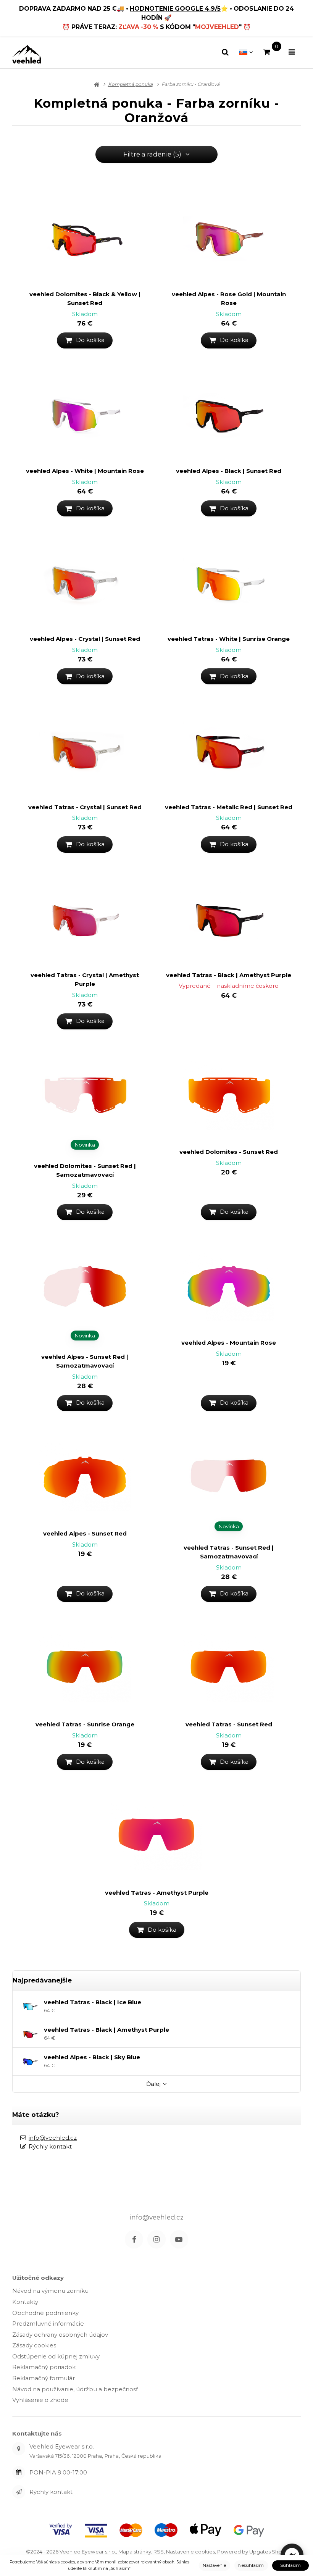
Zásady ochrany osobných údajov (60, 2335)
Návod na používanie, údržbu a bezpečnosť (75, 2389)
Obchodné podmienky (45, 2313)
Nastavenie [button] (214, 2565)
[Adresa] (19, 2449)
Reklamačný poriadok (44, 2367)
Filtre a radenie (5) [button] (152, 154)
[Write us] (19, 2492)
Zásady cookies (34, 2345)
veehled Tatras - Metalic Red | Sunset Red (229, 807)
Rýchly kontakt (50, 2146)
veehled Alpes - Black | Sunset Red (229, 471)
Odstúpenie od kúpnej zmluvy (56, 2356)
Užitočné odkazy (38, 2278)
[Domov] (27, 54)
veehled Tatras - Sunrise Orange (85, 1724)
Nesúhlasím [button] (251, 2565)
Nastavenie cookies (190, 2552)
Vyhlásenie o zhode (40, 2400)
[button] (85, 340)
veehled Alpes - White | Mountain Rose (85, 471)
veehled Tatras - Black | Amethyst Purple (229, 975)
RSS (159, 2552)
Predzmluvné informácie (48, 2324)
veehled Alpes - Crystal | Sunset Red (85, 639)
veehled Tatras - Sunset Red (229, 1724)
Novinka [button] (85, 1145)
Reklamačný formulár (44, 2378)
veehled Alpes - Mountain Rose (229, 1343)
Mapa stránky (135, 2552)
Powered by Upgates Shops (252, 2552)
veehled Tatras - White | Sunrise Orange (229, 639)
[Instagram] (156, 2239)
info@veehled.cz (53, 2138)
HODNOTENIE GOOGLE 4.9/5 (175, 9)
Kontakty (25, 2302)
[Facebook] (134, 2239)
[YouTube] (179, 2239)
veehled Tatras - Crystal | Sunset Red (85, 807)
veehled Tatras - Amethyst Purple (157, 1893)
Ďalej (153, 2084)
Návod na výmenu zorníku (50, 2291)
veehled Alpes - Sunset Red (85, 1533)
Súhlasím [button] (290, 2565)
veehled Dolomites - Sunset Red (229, 1152)
